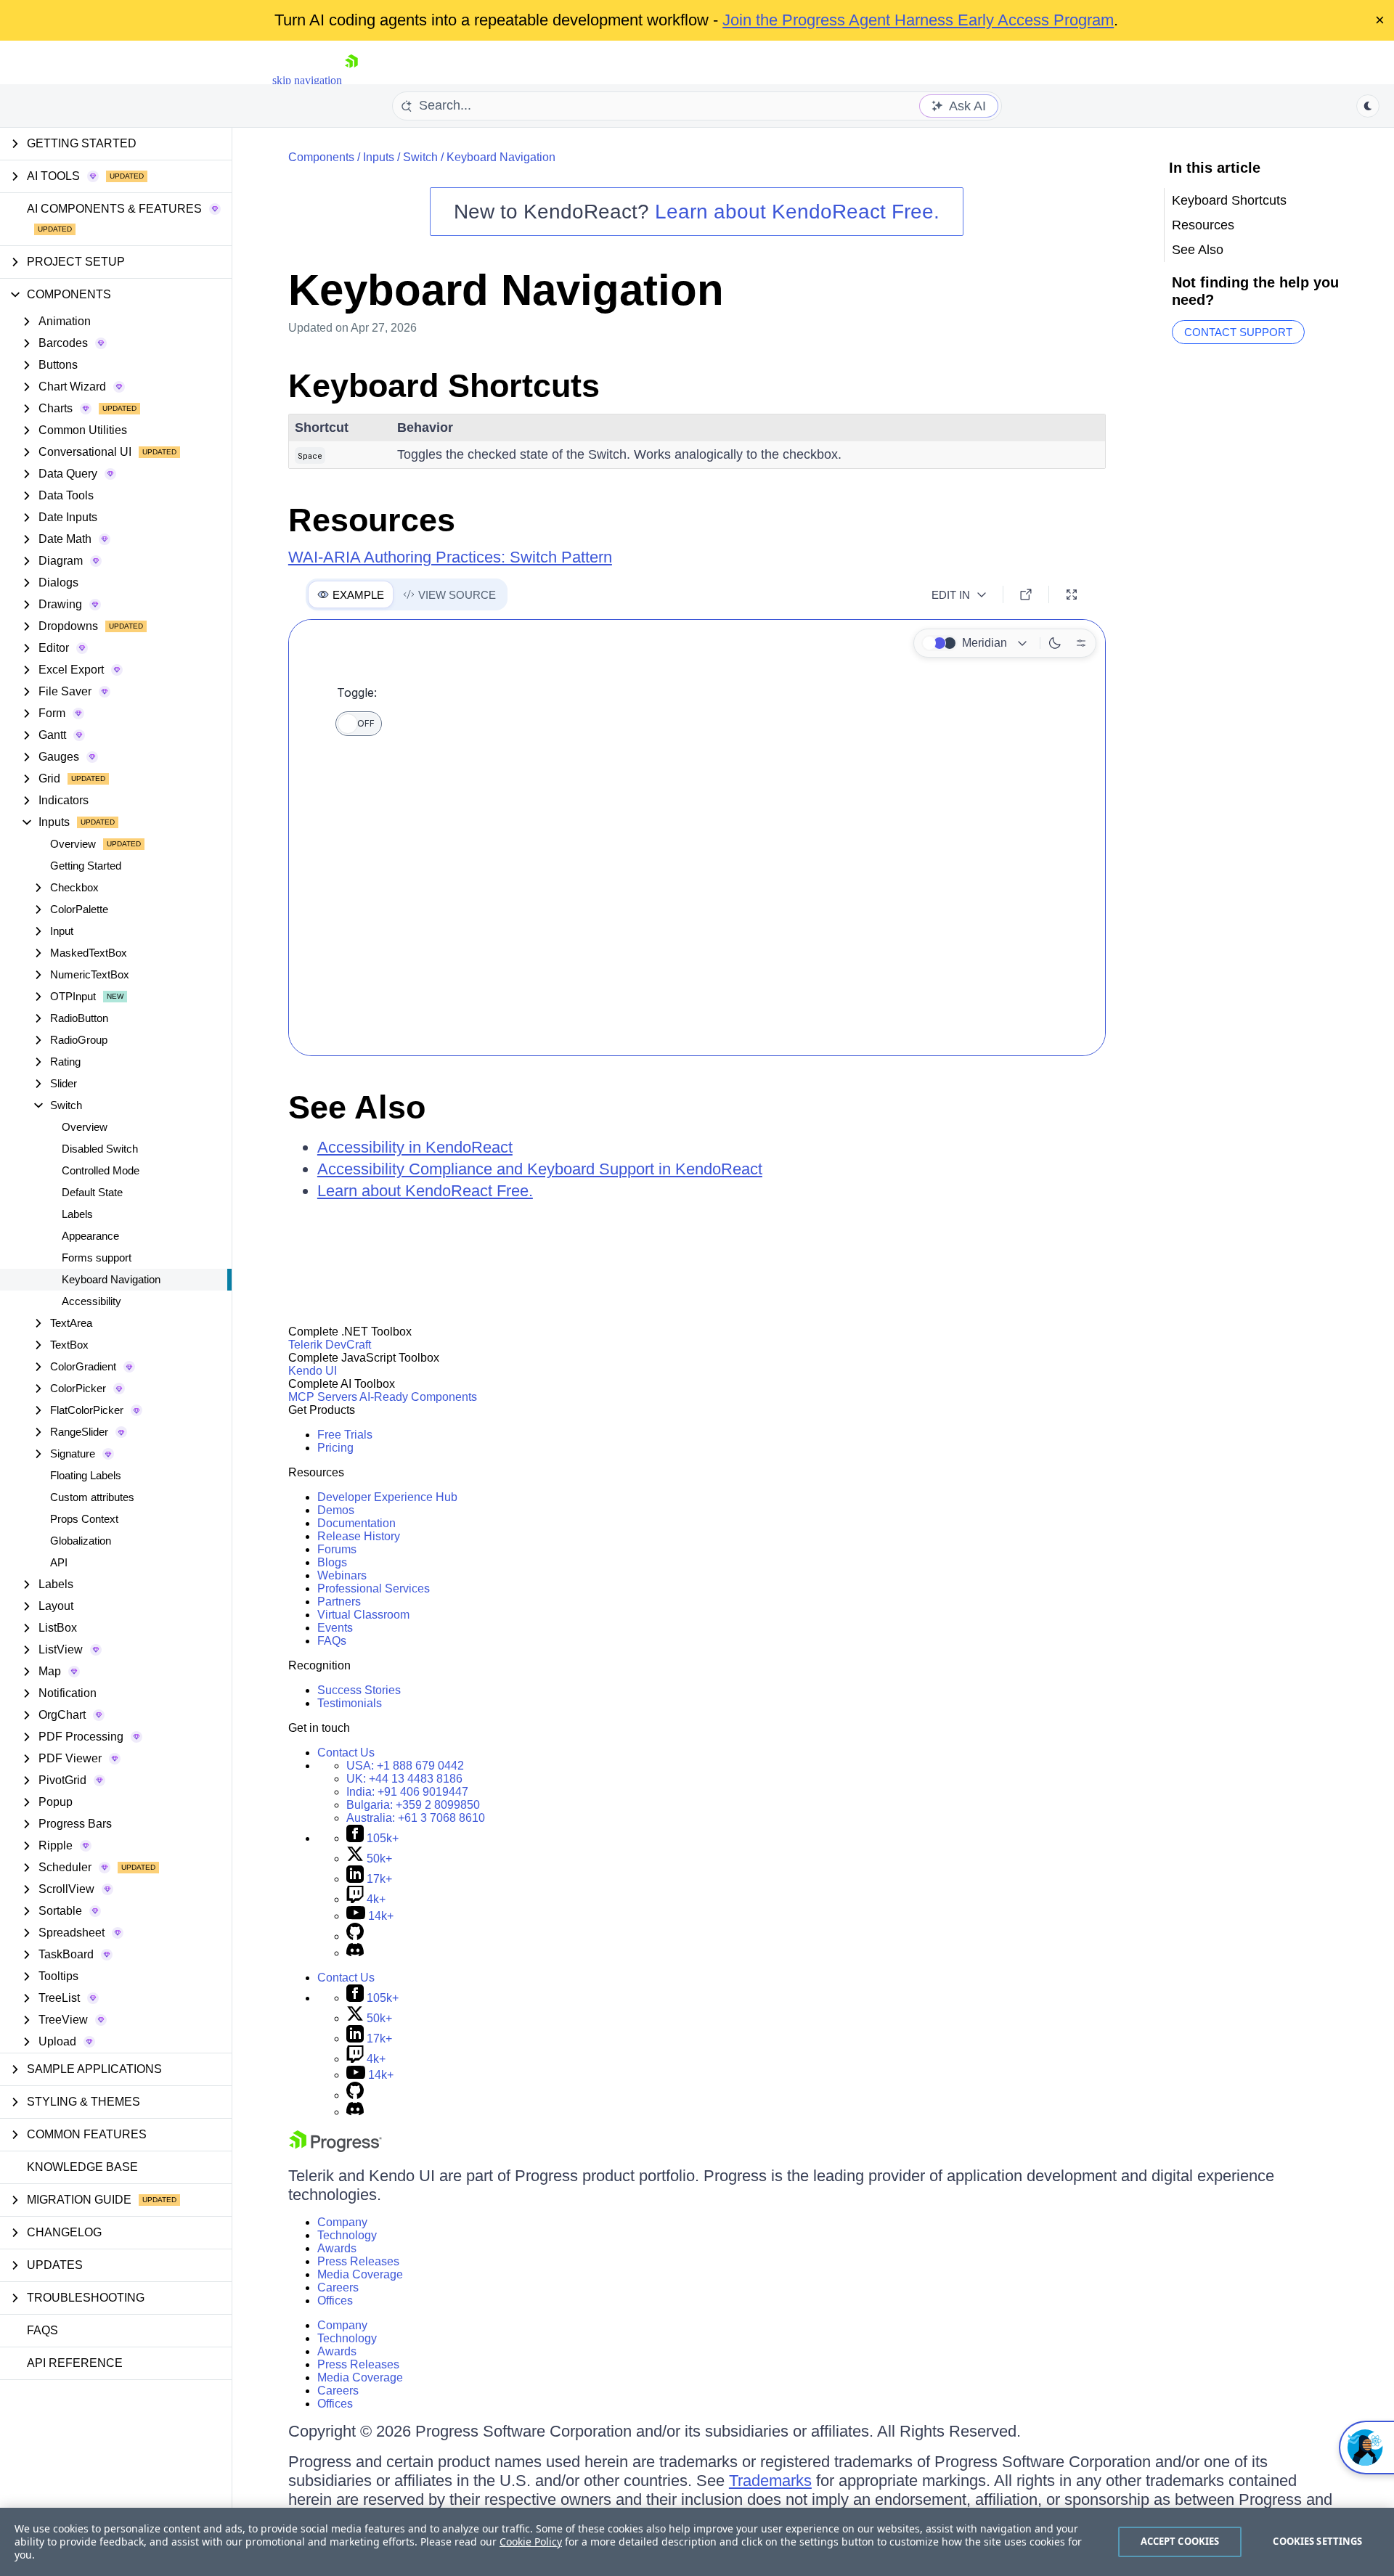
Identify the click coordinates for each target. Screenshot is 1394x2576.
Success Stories (359, 1690)
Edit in (951, 595)
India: (407, 1792)
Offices (335, 2301)
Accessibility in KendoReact (415, 1147)
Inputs (379, 157)
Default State (92, 1192)
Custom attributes (92, 1497)
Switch (420, 157)
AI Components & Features (114, 209)
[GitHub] (355, 1936)
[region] (697, 2542)
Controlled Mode (101, 1170)
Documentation (356, 1523)
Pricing (335, 1448)
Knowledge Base (82, 2167)
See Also (357, 1107)
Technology (347, 2235)
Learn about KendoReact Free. (797, 212)
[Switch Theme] (1368, 106)
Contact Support (1238, 332)
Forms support (97, 1258)
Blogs (332, 1562)
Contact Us (346, 1753)
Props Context (84, 1519)
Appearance (90, 1236)
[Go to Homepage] (351, 80)
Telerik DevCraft (330, 1345)
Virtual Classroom (363, 1615)
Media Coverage (360, 2274)
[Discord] (355, 1953)
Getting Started (86, 866)
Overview (73, 844)
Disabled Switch (100, 1149)
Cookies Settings (1317, 2541)
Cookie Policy (531, 2542)
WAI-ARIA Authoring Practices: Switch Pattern (450, 557)
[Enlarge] (1072, 594)
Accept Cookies (1180, 2541)
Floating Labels (86, 1475)
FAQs (42, 2330)
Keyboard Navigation (111, 1279)
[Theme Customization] (1081, 643)
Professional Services (374, 1588)
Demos (336, 1510)
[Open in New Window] (1026, 594)
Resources (372, 520)
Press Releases (358, 2261)
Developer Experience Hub (387, 1497)
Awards (337, 2248)
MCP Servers (323, 1397)
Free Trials (345, 1435)
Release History (359, 1536)
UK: (404, 1779)
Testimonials (350, 1703)
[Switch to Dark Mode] (1055, 643)
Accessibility (91, 1301)
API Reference (75, 2363)
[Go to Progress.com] (335, 2148)
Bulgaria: (413, 1805)
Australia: (416, 1818)
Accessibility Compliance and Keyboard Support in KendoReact (540, 1169)
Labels (77, 1214)
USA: (405, 1766)
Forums (337, 1549)
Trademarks (770, 2481)
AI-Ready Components (418, 1397)
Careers (338, 2287)
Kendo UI (313, 1371)
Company (342, 2222)
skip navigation (307, 80)
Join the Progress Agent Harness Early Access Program (918, 20)
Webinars (342, 1575)
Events (335, 1628)
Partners (339, 1602)
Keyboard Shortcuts (444, 386)
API (59, 1562)
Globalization (81, 1541)
